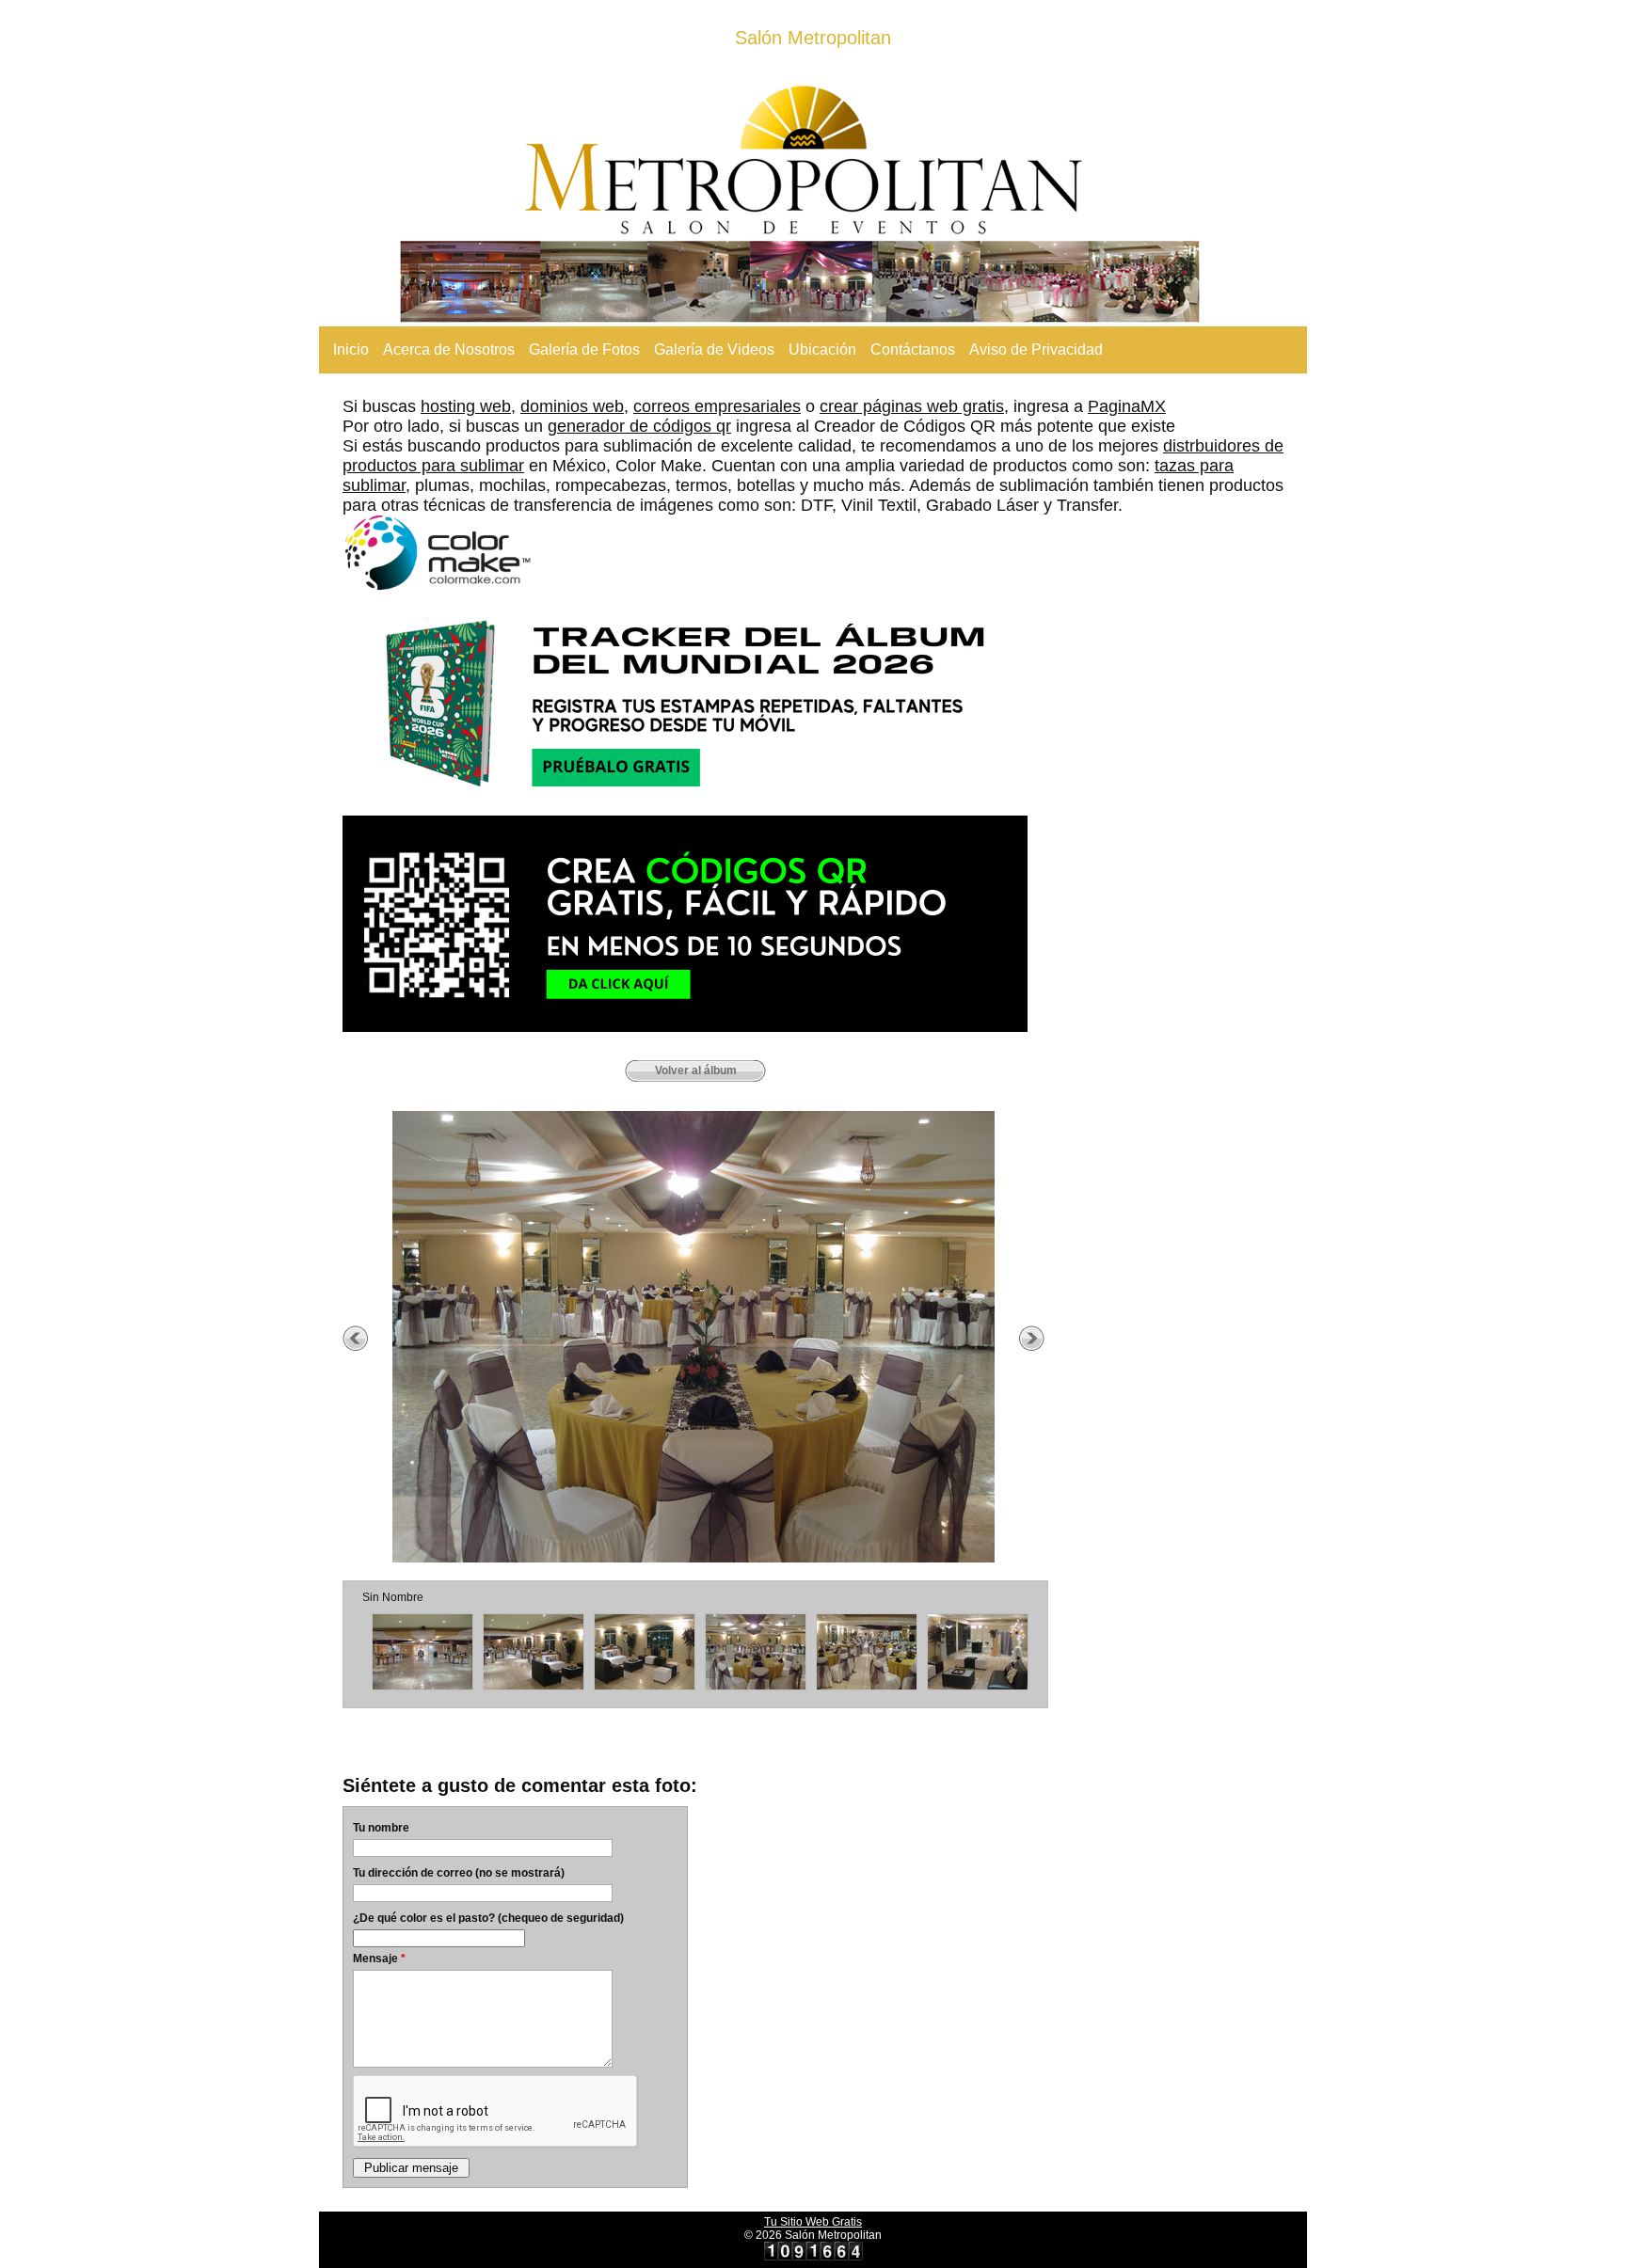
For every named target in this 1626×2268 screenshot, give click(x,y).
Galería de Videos (714, 349)
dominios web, (574, 406)
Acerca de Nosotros (449, 349)
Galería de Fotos (584, 349)
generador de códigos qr (639, 426)
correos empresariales (717, 406)
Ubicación (822, 349)
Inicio (351, 349)
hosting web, (468, 406)
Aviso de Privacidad (1036, 349)
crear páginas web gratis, (914, 406)
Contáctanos (913, 349)
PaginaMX (1127, 406)
